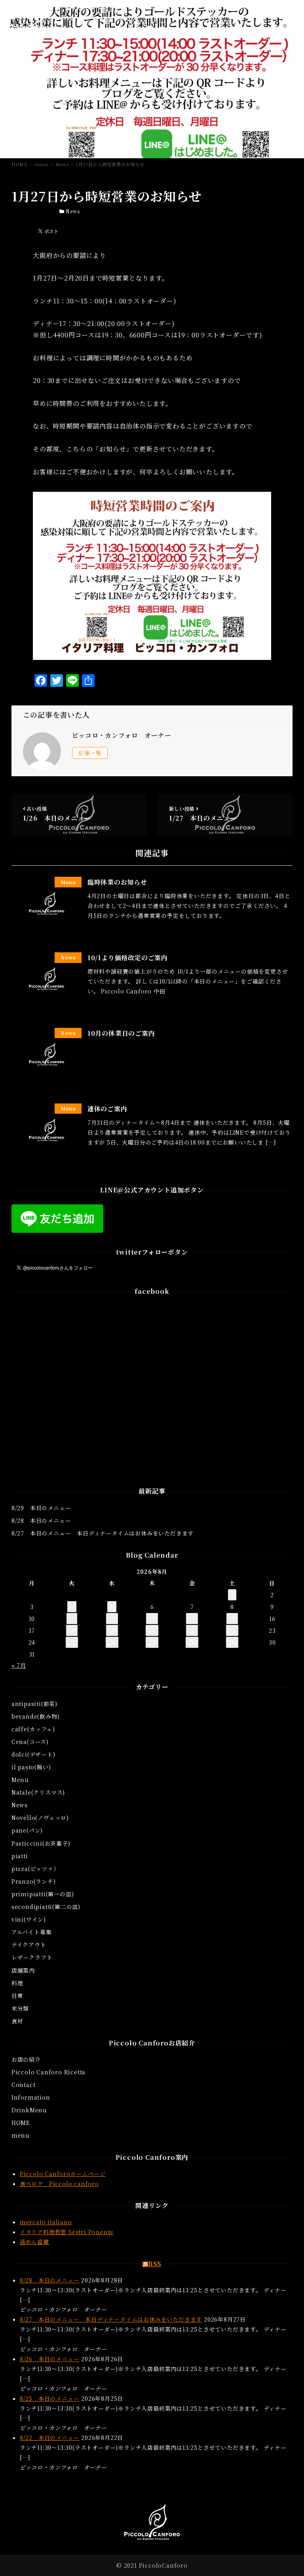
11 (72, 1619)
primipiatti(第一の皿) (43, 1894)
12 (112, 1619)
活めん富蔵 (34, 2242)
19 (112, 1630)
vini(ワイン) (29, 1919)
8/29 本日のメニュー (41, 1508)
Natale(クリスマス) (38, 1792)
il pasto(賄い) (31, 1767)
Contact (24, 2085)
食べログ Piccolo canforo (59, 2184)
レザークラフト (32, 1957)
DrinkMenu (29, 2110)
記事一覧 (90, 753)
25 (72, 1642)
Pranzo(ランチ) (34, 1881)
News (73, 211)
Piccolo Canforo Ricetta (48, 2072)
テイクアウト (29, 1945)
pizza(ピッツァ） (35, 1869)
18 (72, 1630)
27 (152, 1642)
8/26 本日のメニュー (50, 2359)
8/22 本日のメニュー (50, 2438)
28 (192, 1642)
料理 (17, 1983)
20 (152, 1630)
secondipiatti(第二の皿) (46, 1907)
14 (192, 1619)
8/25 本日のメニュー (50, 2398)
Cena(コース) (30, 1742)
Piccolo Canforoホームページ (63, 2174)
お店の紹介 (26, 2059)
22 (232, 1630)
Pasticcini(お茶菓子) (41, 1843)
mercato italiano (46, 2222)
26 (112, 1642)
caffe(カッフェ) (33, 1729)
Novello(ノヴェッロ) (40, 1818)
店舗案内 (23, 1970)
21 (192, 1630)
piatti (20, 1856)
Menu (20, 1780)
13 (152, 1619)
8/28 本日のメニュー (41, 1520)
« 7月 (19, 1665)
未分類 (20, 2008)
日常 (17, 1996)
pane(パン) (27, 1830)
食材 (17, 2021)
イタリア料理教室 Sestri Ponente (67, 2232)
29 (232, 1642)
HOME (21, 2123)
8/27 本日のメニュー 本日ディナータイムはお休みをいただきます (103, 1533)
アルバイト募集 (32, 1932)
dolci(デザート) (33, 1754)
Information (31, 2097)
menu (21, 2135)
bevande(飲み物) (36, 1716)
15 (232, 1619)
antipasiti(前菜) (34, 1704)
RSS (155, 2264)
